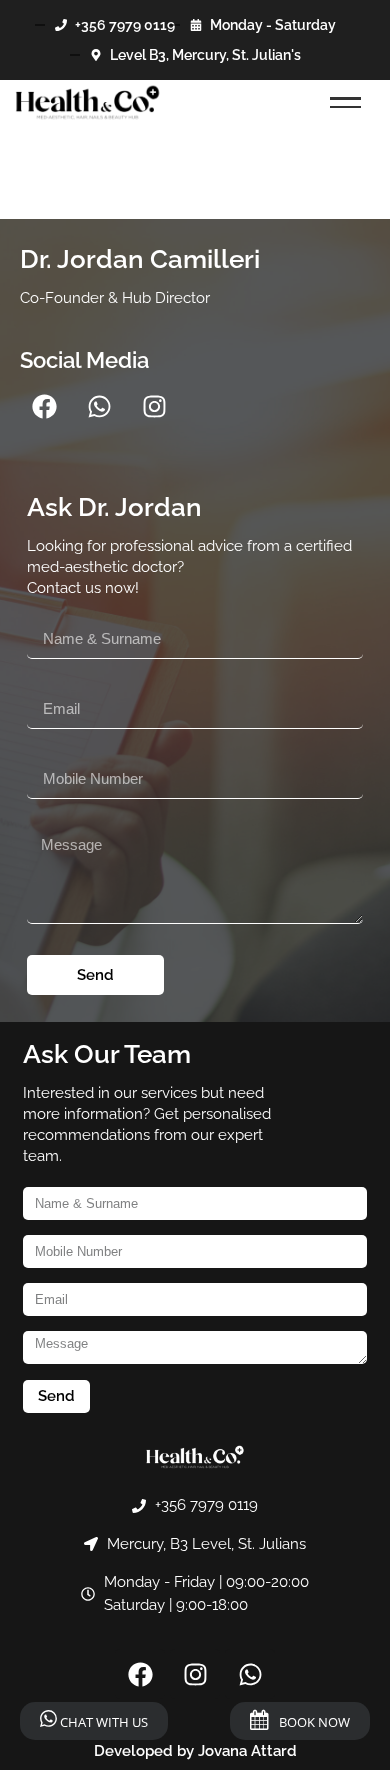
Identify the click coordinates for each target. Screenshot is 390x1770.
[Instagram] (155, 406)
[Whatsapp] (100, 406)
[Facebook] (45, 406)
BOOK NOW (314, 1722)
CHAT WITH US (102, 1722)
